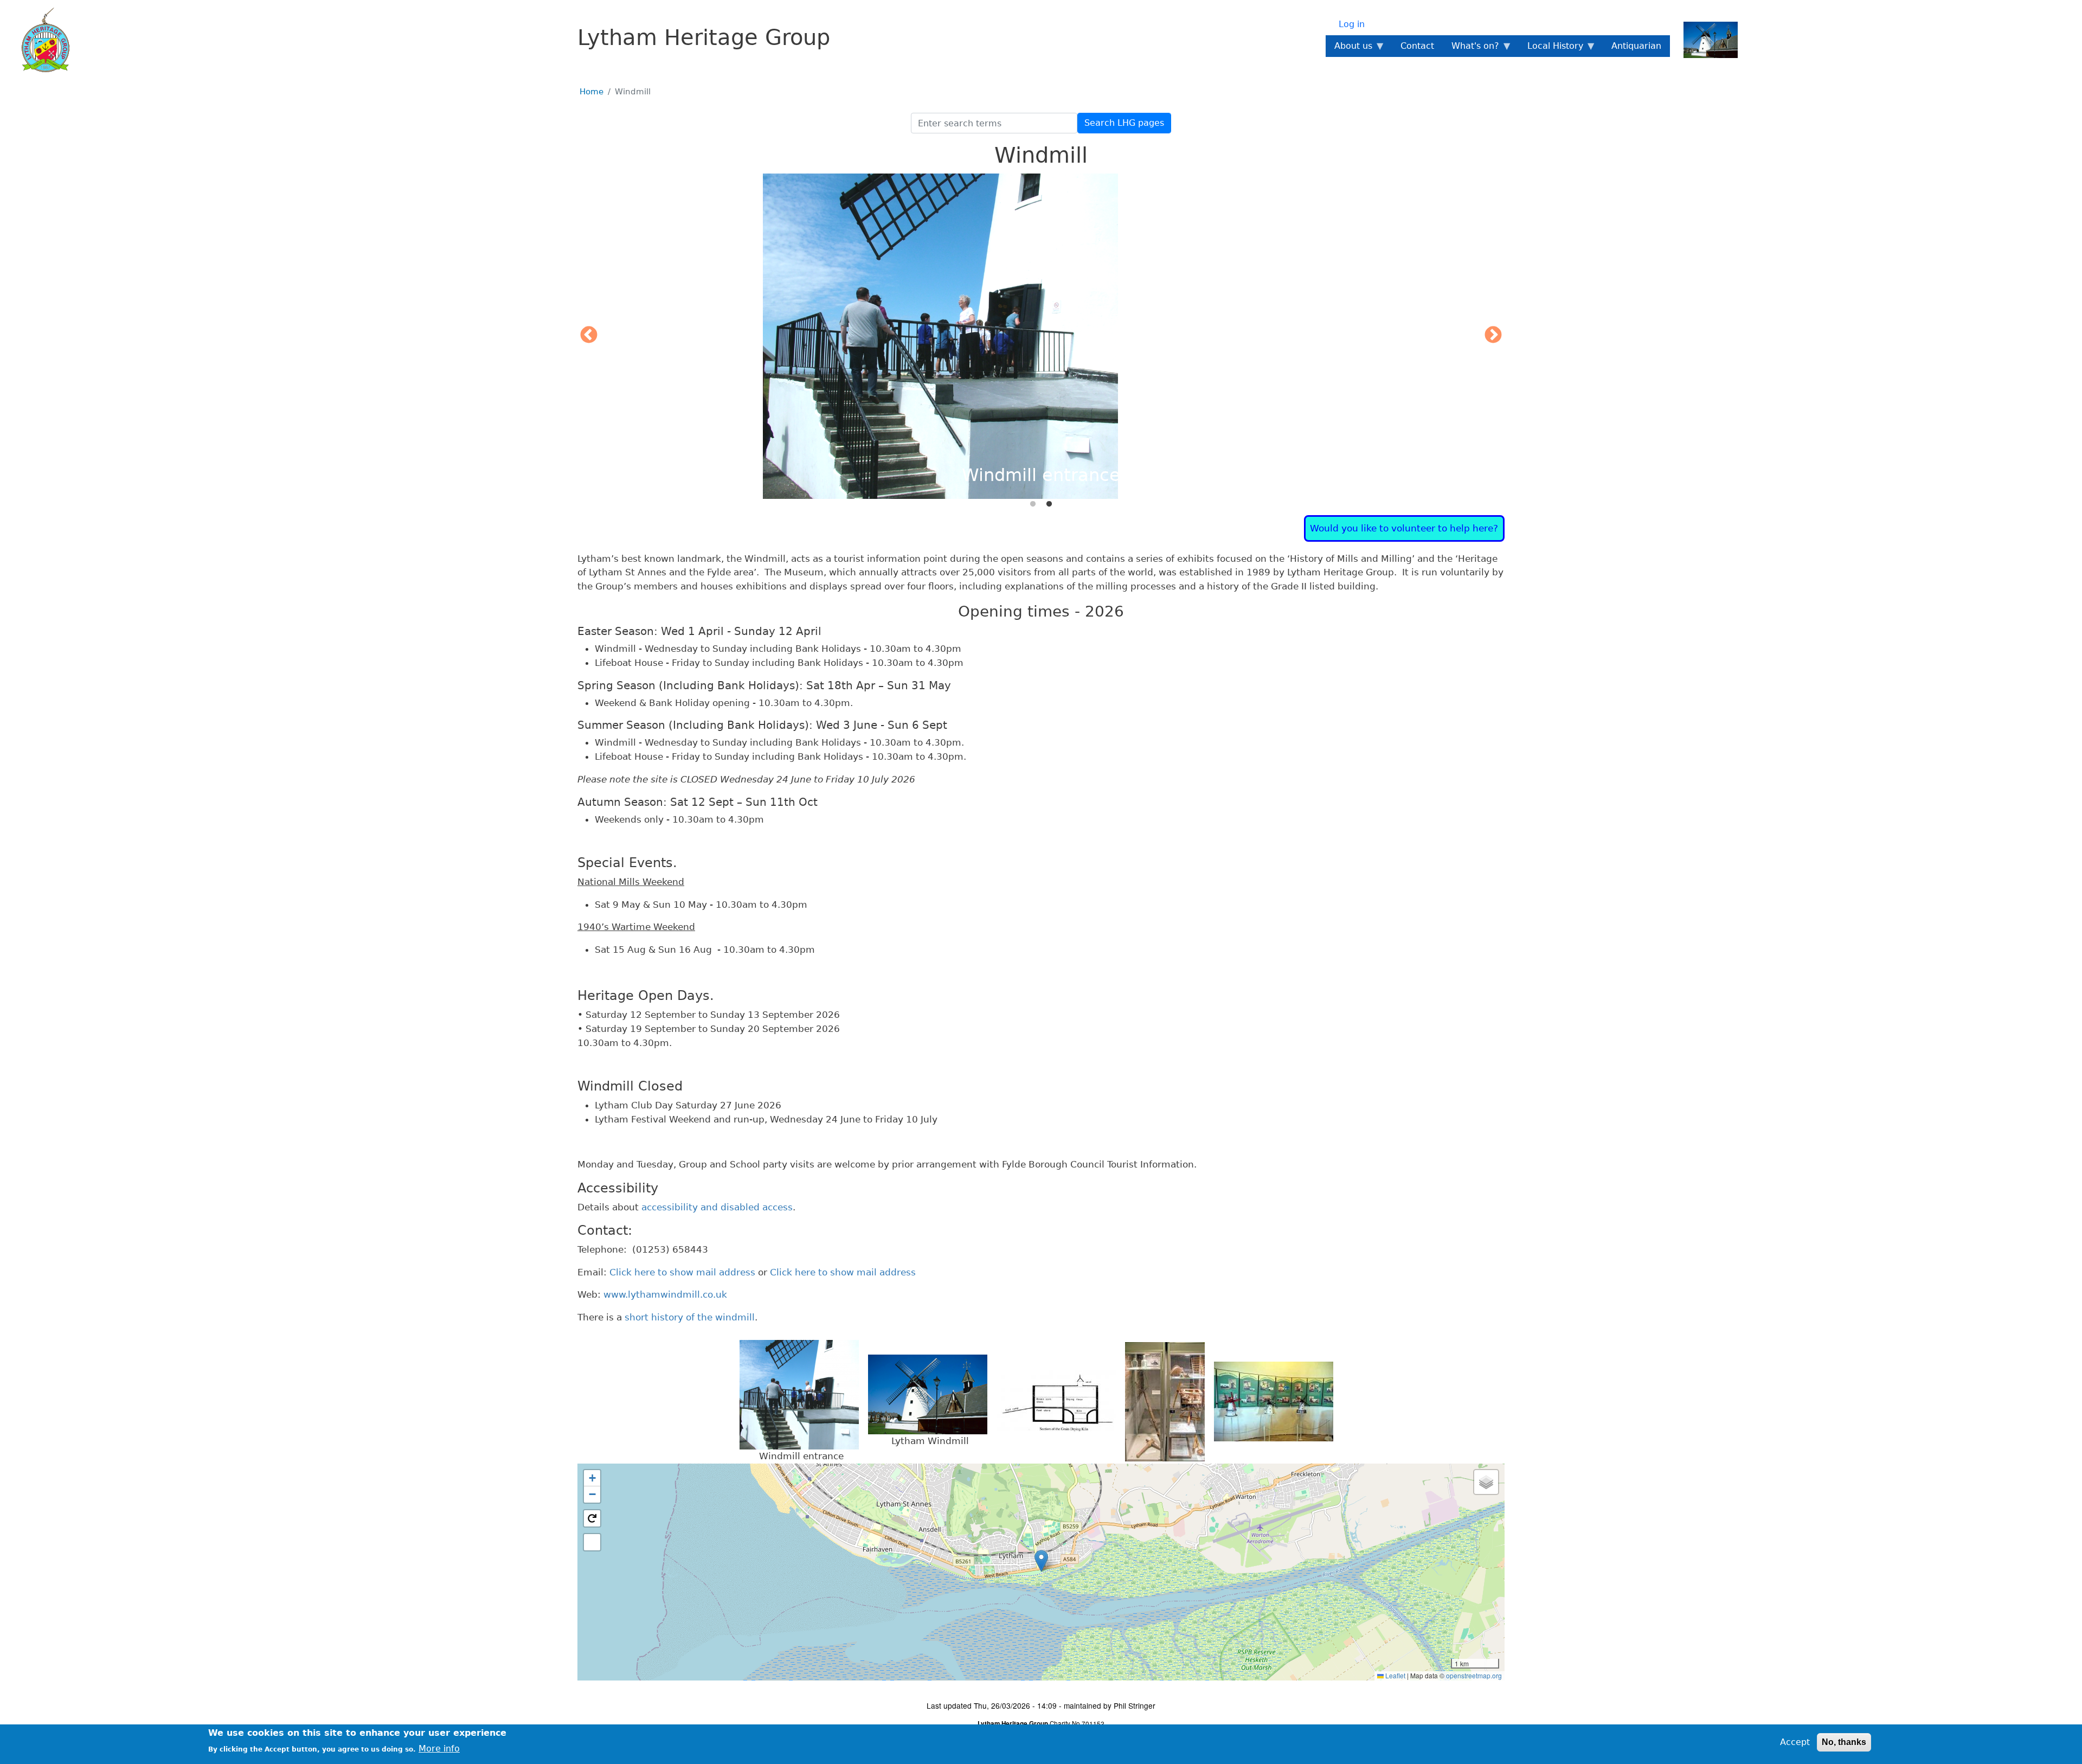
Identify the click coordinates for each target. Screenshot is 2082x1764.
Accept (1795, 1742)
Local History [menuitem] (1551, 49)
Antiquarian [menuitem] (1636, 46)
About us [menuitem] (1349, 49)
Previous (589, 336)
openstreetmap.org (1474, 1675)
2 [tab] (1049, 504)
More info (439, 1748)
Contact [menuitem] (1417, 46)
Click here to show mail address (682, 1272)
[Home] (39, 40)
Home (592, 92)
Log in (1352, 24)
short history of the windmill (690, 1317)
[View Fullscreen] (592, 1542)
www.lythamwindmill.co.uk (665, 1294)
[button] (1041, 1561)
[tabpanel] (1041, 336)
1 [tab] (1033, 504)
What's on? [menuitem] (1471, 49)
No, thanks (1844, 1742)
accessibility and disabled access (717, 1207)
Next (1493, 336)
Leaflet (1395, 1675)
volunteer (1413, 528)
